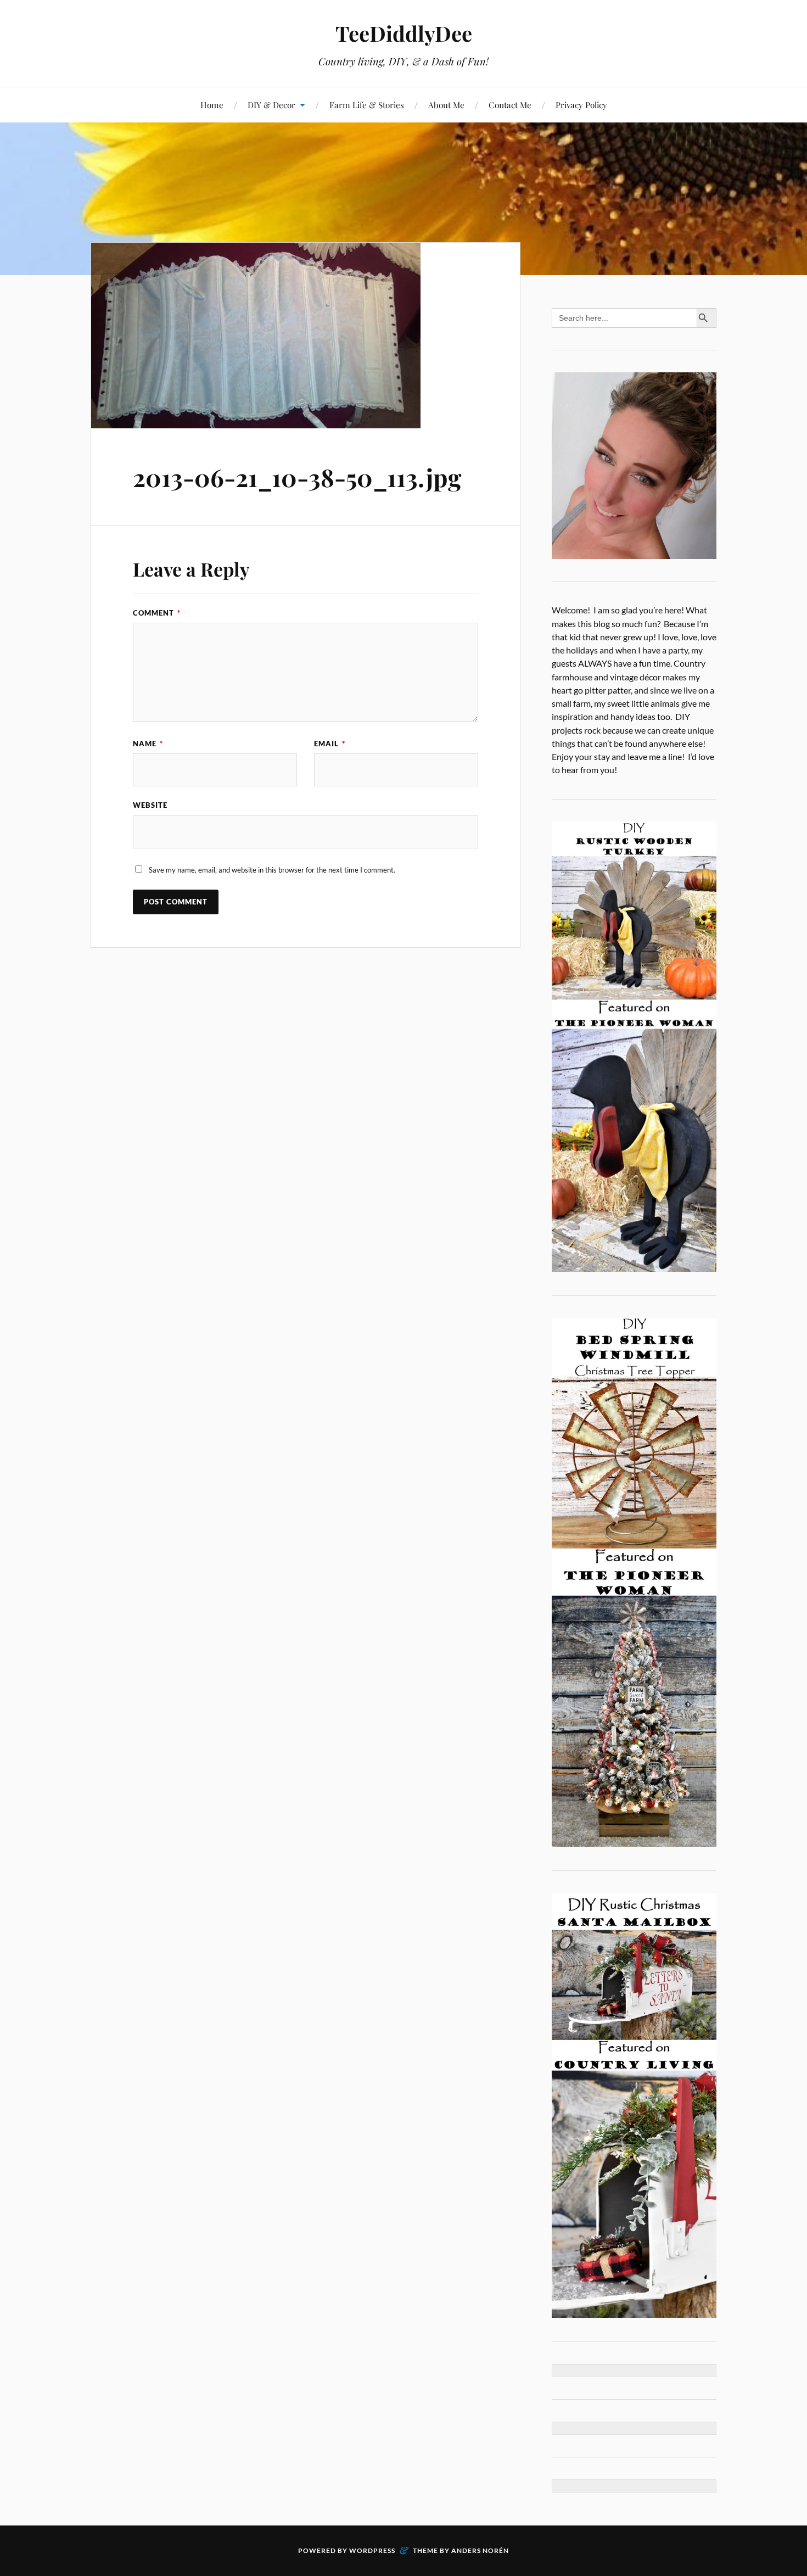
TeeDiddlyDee (404, 33)
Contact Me (510, 105)
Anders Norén (480, 2550)
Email (330, 744)
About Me (446, 105)
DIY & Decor (271, 105)
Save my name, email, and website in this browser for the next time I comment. (272, 870)
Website (150, 805)
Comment (157, 613)
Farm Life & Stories (367, 105)
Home (212, 105)
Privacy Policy (581, 105)
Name (148, 744)
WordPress (372, 2550)
